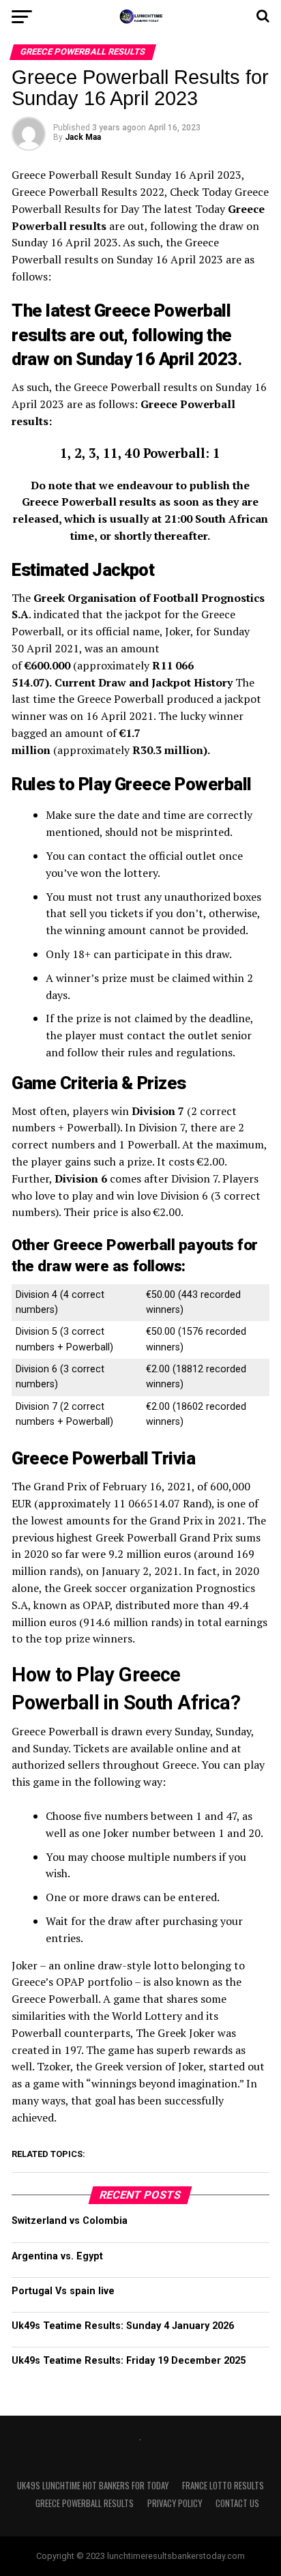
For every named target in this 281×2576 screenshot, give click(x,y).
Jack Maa (83, 137)
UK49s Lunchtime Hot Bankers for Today (93, 2486)
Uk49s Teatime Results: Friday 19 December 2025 (129, 2361)
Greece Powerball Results (85, 2503)
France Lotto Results (223, 2486)
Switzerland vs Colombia (70, 2221)
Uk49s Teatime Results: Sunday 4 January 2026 (123, 2326)
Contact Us (237, 2503)
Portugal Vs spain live (63, 2291)
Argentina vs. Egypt (57, 2256)
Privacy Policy (175, 2503)
